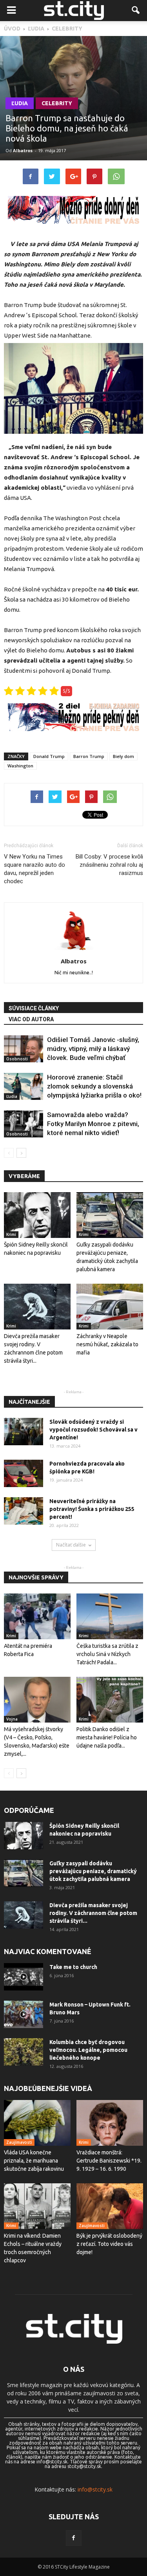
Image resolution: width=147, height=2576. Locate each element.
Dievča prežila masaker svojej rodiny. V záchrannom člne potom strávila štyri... (93, 1913)
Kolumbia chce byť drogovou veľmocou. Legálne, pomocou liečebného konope (88, 2050)
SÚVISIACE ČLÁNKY (34, 1008)
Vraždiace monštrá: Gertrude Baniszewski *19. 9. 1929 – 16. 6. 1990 (109, 2161)
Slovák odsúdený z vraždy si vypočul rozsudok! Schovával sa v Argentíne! (93, 1430)
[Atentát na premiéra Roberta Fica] (37, 1616)
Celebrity (57, 103)
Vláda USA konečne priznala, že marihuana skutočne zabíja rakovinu (34, 2161)
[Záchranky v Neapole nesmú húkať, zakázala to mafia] (110, 1307)
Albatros (23, 150)
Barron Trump (89, 756)
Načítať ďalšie (71, 1545)
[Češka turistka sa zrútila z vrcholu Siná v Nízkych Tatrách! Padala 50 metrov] (110, 1616)
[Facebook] (74, 2538)
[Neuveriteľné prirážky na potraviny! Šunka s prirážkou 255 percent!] (24, 1511)
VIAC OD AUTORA (31, 1019)
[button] (136, 11)
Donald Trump (49, 756)
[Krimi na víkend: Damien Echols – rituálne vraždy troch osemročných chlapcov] (37, 2206)
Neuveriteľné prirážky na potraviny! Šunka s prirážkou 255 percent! (92, 1509)
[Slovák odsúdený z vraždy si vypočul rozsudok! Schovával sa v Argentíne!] (24, 1432)
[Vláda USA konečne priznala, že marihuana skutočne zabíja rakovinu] (37, 2123)
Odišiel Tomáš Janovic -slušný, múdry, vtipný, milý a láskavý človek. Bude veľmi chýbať (93, 1049)
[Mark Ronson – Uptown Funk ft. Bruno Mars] (24, 2014)
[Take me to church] (24, 1977)
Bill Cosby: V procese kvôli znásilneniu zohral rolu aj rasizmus (109, 865)
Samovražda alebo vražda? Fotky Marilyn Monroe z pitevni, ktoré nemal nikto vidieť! (93, 1124)
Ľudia (20, 103)
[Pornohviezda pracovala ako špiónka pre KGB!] (24, 1473)
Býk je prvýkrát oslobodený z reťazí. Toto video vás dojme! (109, 2244)
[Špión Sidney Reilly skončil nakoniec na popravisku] (37, 1215)
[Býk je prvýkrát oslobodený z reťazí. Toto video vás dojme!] (110, 2206)
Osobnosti (17, 1059)
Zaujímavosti (19, 2142)
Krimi (11, 1234)
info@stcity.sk (95, 2489)
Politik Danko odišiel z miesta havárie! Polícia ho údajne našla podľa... (107, 1737)
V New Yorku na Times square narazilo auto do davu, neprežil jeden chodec (34, 869)
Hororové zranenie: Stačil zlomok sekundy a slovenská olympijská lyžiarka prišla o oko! (94, 1086)
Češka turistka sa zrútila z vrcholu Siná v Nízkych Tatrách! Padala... (107, 1654)
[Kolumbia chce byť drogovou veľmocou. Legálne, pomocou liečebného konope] (24, 2052)
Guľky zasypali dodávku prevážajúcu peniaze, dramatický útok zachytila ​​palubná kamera (93, 1871)
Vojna (12, 1719)
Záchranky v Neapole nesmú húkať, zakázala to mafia (107, 1344)
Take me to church (73, 1967)
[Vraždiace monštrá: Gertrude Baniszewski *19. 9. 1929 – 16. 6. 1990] (110, 2123)
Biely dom (123, 756)
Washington (20, 766)
